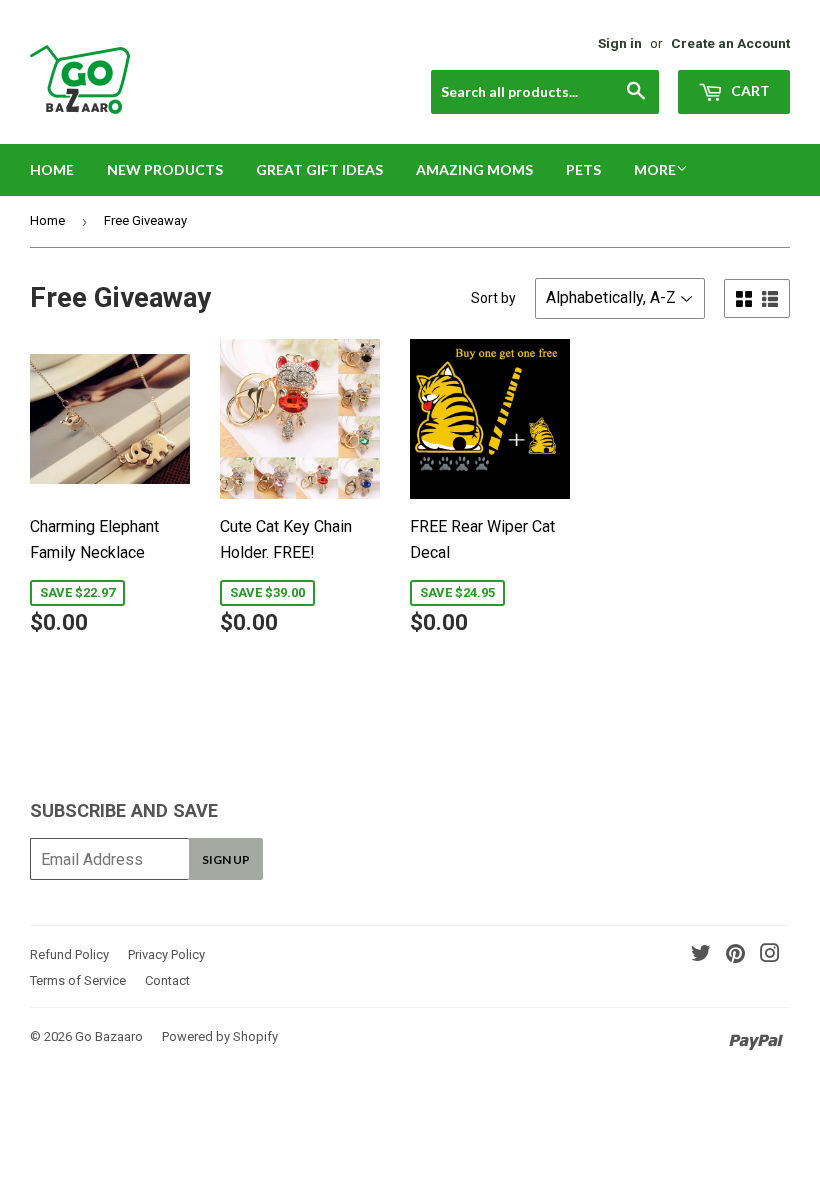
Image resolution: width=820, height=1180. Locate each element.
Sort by (493, 298)
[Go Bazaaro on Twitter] (701, 955)
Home (47, 220)
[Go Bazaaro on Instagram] (770, 955)
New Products (165, 169)
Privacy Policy (166, 954)
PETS (583, 169)
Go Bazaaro (109, 1036)
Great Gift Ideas (319, 169)
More (655, 169)
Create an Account (730, 43)
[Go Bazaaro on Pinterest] (735, 955)
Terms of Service (78, 980)
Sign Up (226, 859)
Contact (167, 980)
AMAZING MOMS (474, 169)
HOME (52, 169)
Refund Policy (69, 954)
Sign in (620, 43)
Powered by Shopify (220, 1036)
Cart (749, 90)
